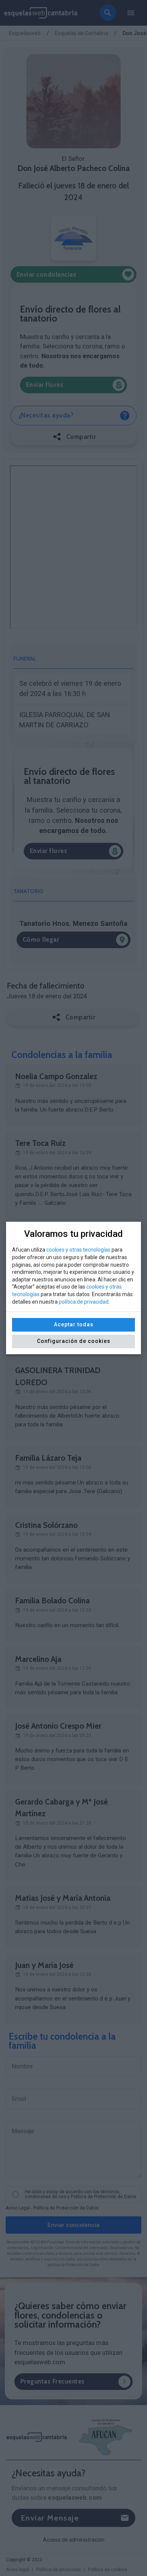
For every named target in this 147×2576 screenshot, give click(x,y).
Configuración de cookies (74, 1341)
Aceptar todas (74, 1324)
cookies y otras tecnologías (78, 1250)
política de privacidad (84, 1302)
